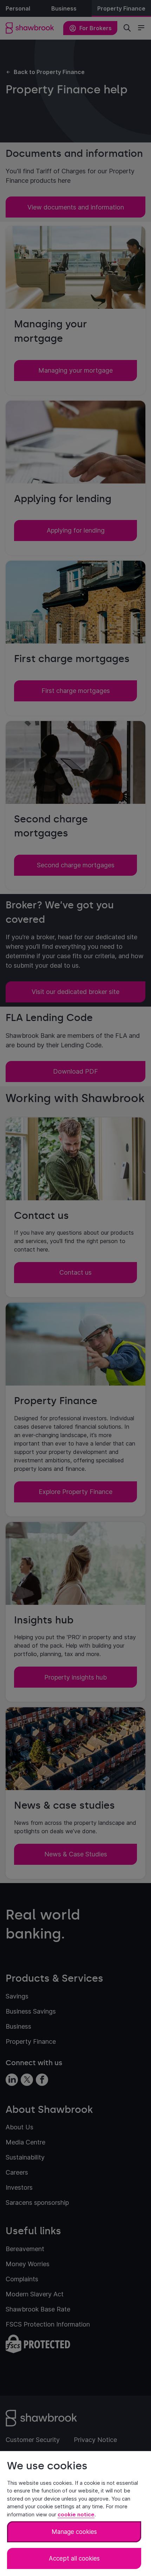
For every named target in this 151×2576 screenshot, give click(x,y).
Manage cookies (74, 2532)
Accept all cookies (74, 2558)
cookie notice (76, 2514)
